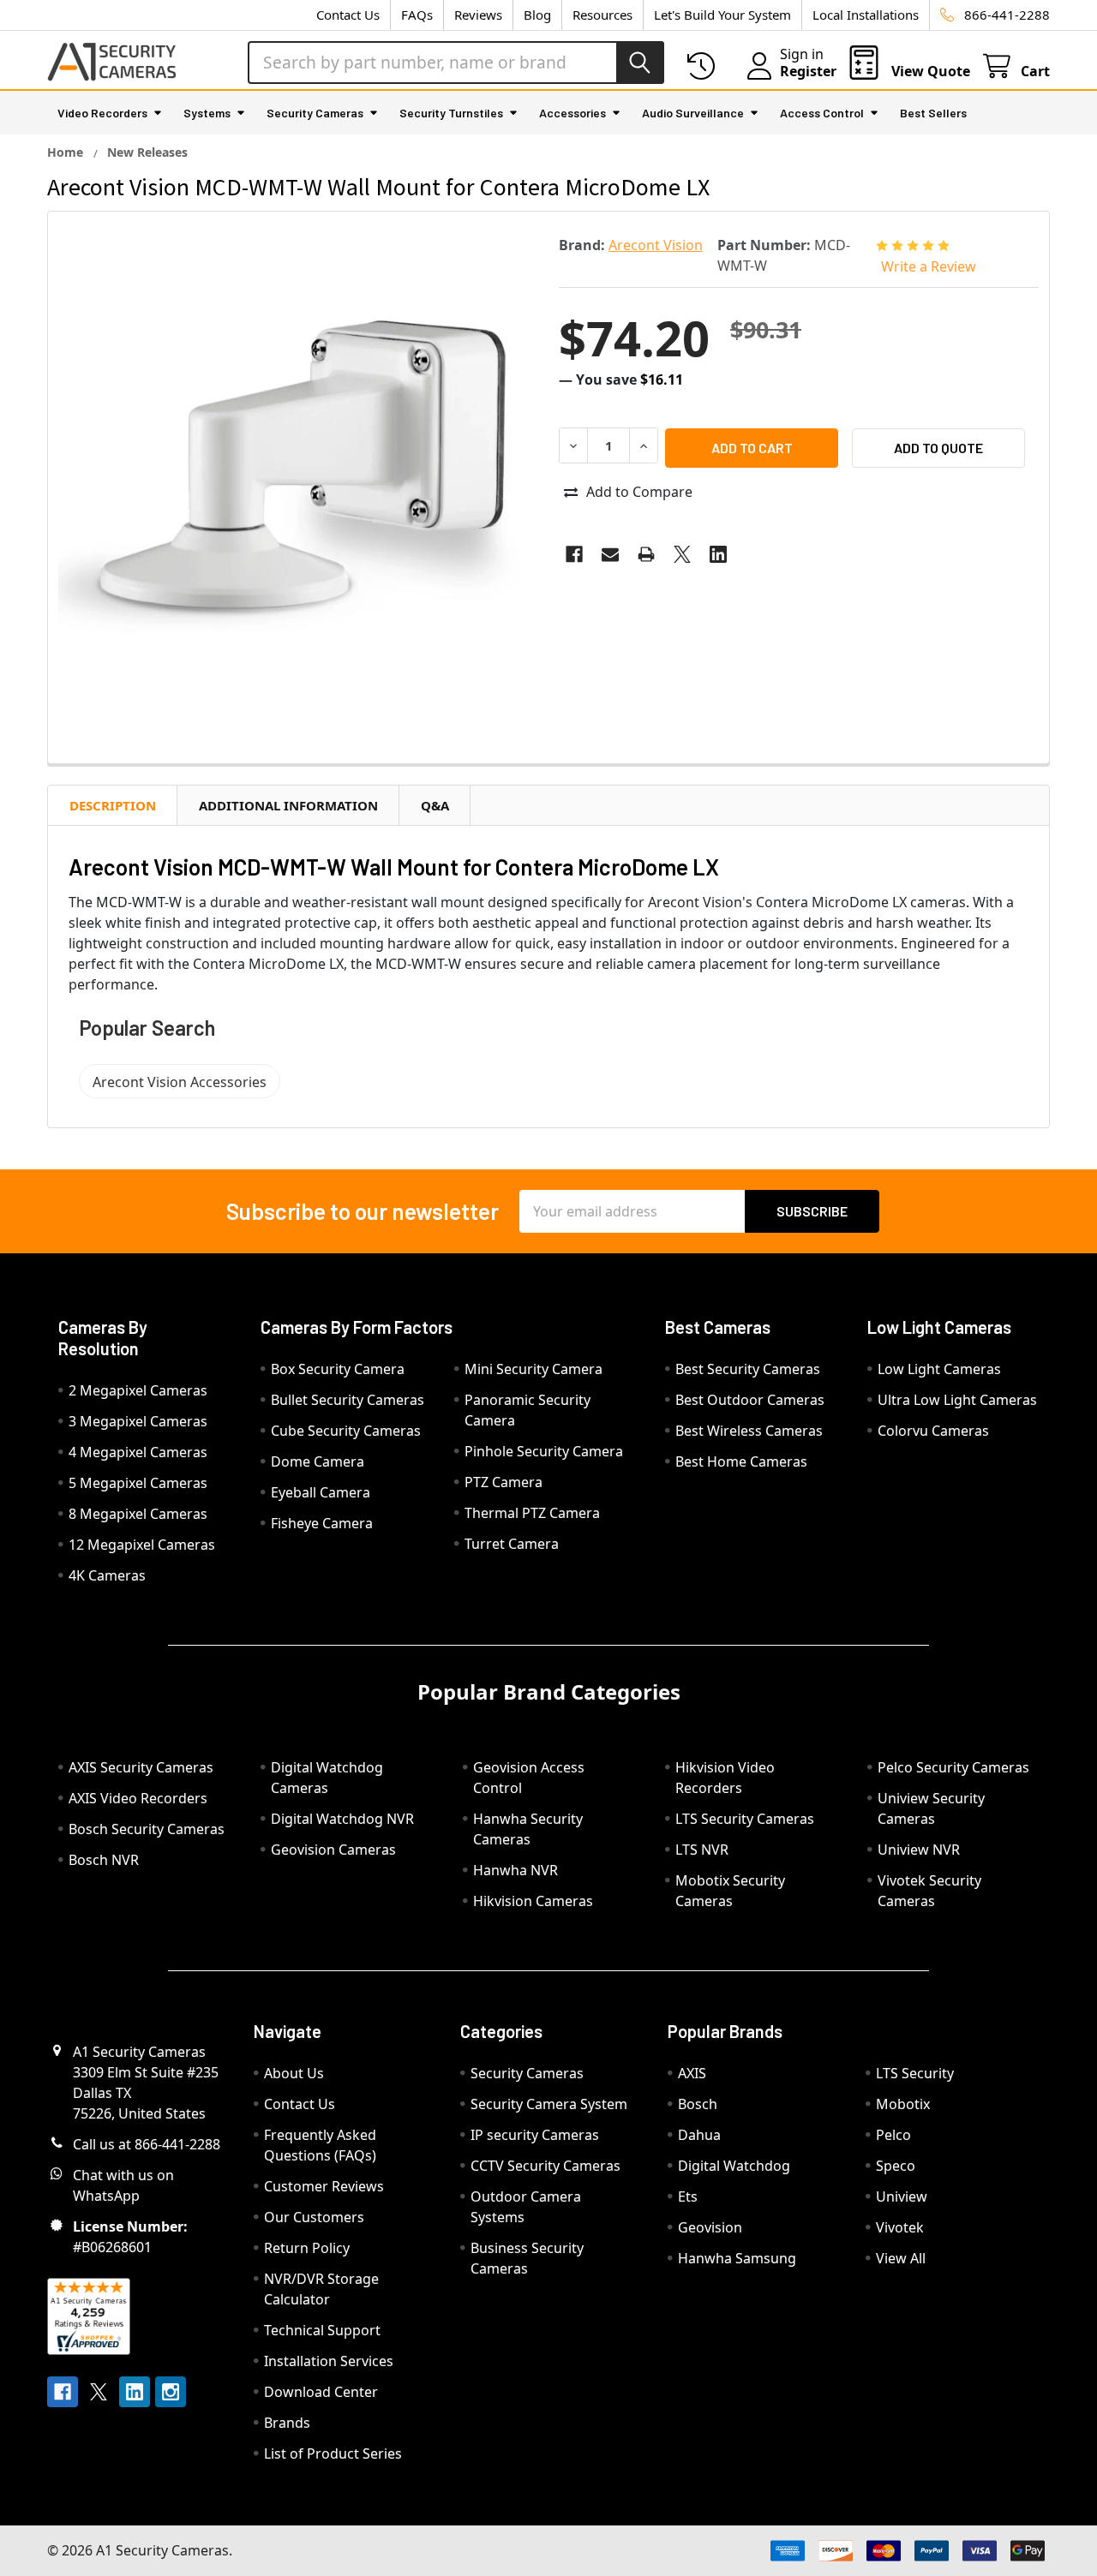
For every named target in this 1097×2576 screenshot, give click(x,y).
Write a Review (929, 266)
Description (113, 805)
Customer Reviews (324, 2186)
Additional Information (288, 805)
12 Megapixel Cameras (142, 1545)
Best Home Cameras (741, 1461)
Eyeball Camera (321, 1492)
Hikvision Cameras (533, 1901)
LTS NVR (702, 1850)
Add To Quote (938, 448)
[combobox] (456, 63)
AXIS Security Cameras (141, 1767)
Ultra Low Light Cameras (957, 1400)
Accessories (572, 113)
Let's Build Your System (722, 15)
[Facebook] (574, 554)
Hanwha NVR (516, 1870)
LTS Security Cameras (745, 1819)
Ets (688, 2196)
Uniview (902, 2196)
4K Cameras (107, 1575)
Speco (896, 2166)
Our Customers (314, 2217)
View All (901, 2258)
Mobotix (903, 2104)
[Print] (646, 554)
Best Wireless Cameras (749, 1431)
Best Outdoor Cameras (750, 1400)
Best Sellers (933, 113)
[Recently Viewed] (705, 66)
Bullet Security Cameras (348, 1400)
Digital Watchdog (734, 2166)
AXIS (692, 2073)
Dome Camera (318, 1461)
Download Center (321, 2392)
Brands (287, 2423)
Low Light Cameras (939, 1369)
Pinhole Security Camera (544, 1451)
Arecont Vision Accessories (180, 1082)
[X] (682, 554)
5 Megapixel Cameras (138, 1483)
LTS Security (915, 2073)
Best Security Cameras (748, 1369)
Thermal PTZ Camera (532, 1513)
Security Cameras (315, 113)
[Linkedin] (718, 554)
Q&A (435, 805)
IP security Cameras (535, 2135)
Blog (537, 15)
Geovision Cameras (333, 1850)
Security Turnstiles (451, 113)
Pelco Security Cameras (953, 1767)
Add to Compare (639, 492)
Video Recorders (102, 113)
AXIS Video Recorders (138, 1798)
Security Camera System (549, 2104)
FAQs (417, 15)
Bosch (698, 2104)
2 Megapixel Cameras (138, 1390)
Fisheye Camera (322, 1523)
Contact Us (348, 15)
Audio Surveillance (693, 113)
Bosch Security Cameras (147, 1829)
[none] (298, 462)
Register (808, 71)
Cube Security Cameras (346, 1431)
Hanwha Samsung (737, 2258)
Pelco (893, 2135)
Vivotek (900, 2227)
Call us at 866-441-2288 (147, 2144)
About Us (294, 2073)
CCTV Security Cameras (546, 2166)
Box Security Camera (338, 1369)
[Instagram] (171, 2392)
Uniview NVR (919, 1850)
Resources (602, 15)
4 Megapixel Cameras (138, 1452)
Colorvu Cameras (933, 1431)
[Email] (610, 554)
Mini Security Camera (534, 1369)
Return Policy (307, 2248)
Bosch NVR (104, 1860)
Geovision (710, 2227)
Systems (207, 113)
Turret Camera (512, 1544)
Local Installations (866, 15)
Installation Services (329, 2361)
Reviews (478, 15)
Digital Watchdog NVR (342, 1819)
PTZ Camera (504, 1482)
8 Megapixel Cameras (138, 1514)
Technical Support (322, 2330)
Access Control (822, 113)
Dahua (699, 2135)
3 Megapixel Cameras (138, 1421)
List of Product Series (333, 2453)
